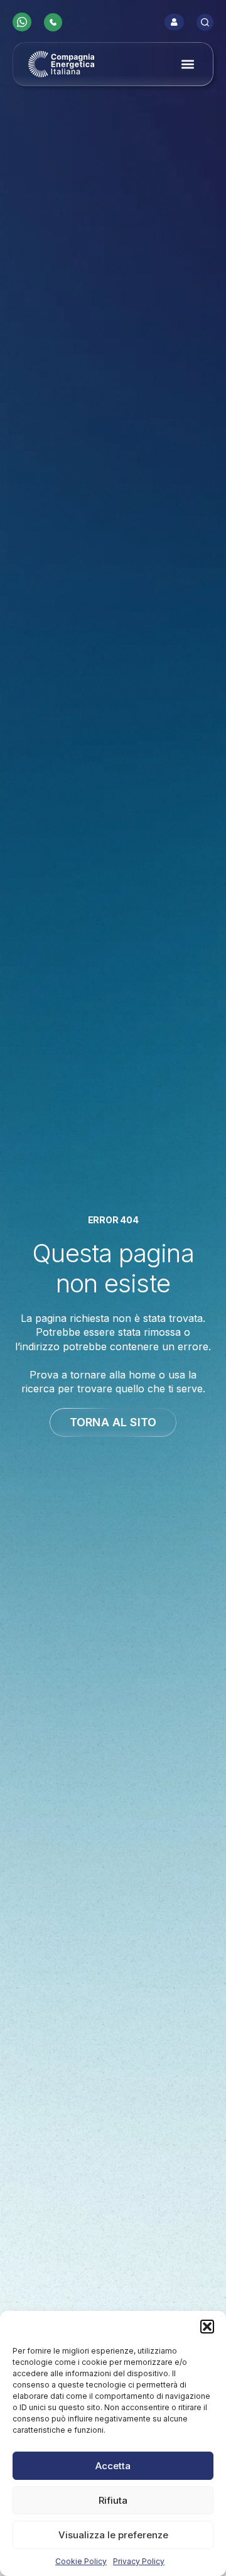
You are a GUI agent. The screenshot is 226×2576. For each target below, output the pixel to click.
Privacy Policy (139, 2561)
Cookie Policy (81, 2561)
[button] (207, 2327)
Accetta (113, 2466)
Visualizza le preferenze (113, 2535)
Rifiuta (113, 2500)
